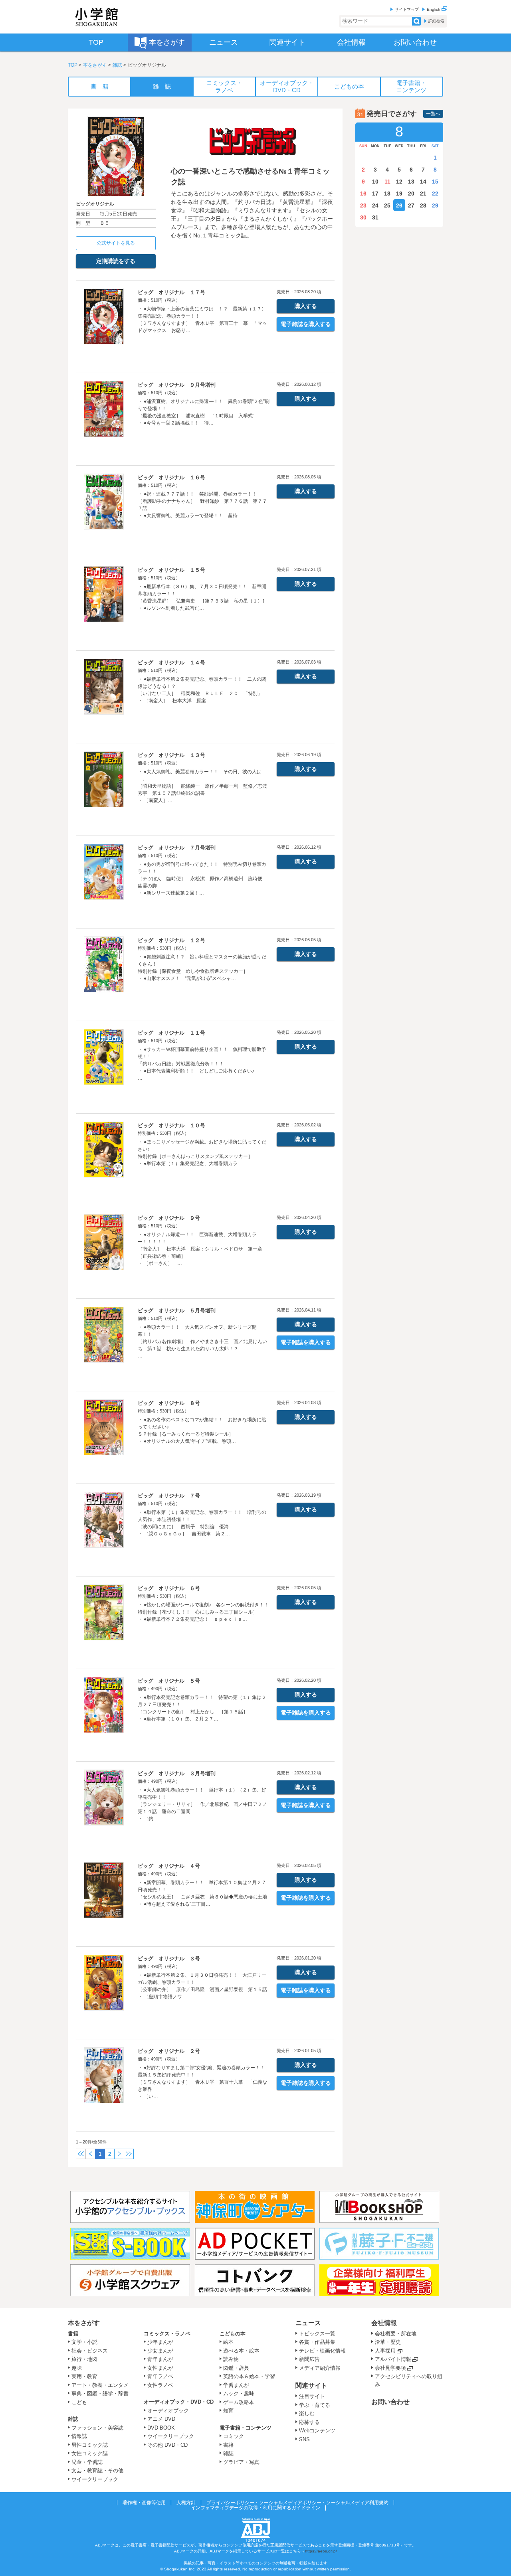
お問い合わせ (390, 2402)
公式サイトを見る (116, 243)
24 (375, 205)
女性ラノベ (160, 2385)
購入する (306, 306)
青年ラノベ (160, 2376)
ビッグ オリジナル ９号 (169, 1218)
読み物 (231, 2359)
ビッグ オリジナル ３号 (169, 1959)
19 (399, 194)
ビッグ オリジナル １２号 (171, 940)
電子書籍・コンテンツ (246, 2428)
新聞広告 (309, 2359)
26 (399, 205)
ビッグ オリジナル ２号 (169, 2051)
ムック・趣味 (239, 2393)
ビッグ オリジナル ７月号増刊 (177, 848)
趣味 (77, 2368)
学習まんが (239, 2385)
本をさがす (95, 65)
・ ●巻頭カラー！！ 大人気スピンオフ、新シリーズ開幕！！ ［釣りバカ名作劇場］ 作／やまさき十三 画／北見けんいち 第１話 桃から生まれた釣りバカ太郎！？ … (202, 1341)
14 (423, 182)
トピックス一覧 (317, 2334)
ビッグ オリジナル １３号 (171, 755)
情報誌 (79, 2436)
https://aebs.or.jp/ (321, 2551)
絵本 (228, 2342)
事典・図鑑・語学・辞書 (100, 2393)
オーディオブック (168, 2411)
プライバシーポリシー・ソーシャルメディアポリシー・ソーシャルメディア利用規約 (297, 2503)
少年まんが (160, 2342)
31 (375, 217)
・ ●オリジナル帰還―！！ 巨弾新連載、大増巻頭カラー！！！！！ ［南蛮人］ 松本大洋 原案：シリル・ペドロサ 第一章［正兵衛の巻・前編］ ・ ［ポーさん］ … (200, 1249)
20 (411, 194)
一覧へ (433, 114)
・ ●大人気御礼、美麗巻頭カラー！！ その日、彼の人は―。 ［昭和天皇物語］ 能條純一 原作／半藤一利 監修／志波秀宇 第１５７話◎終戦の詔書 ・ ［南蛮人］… (202, 786)
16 (363, 194)
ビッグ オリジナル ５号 (169, 1681)
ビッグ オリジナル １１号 (171, 1033)
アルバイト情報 (393, 2359)
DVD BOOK (161, 2428)
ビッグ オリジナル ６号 (169, 1588)
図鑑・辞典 (236, 2368)
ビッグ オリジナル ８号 (169, 1403)
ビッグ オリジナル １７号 (171, 292)
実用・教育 (84, 2376)
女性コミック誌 (90, 2453)
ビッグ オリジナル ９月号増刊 (177, 385)
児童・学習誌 (87, 2462)
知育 (228, 2411)
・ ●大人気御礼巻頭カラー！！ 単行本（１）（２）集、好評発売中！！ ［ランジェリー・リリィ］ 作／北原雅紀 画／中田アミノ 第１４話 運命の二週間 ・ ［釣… (205, 1804)
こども (79, 2402)
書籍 (73, 2334)
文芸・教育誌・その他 (97, 2470)
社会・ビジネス (90, 2351)
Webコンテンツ (317, 2431)
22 (435, 194)
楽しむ (307, 2413)
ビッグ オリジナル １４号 (171, 663)
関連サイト (311, 2385)
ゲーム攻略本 (239, 2402)
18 (387, 194)
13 (411, 182)
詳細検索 (436, 21)
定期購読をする (116, 261)
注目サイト (312, 2396)
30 (363, 217)
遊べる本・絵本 (241, 2351)
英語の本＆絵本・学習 (249, 2376)
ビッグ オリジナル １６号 (171, 477)
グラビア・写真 (241, 2462)
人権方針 (186, 2503)
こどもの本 (233, 2334)
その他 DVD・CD (167, 2445)
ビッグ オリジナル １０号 (171, 1125)
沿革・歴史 (388, 2342)
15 (435, 182)
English (434, 9)
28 (423, 205)
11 (387, 182)
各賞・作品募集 (317, 2342)
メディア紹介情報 (320, 2368)
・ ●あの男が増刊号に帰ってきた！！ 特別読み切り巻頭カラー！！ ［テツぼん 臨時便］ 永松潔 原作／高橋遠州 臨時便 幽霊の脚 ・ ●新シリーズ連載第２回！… (202, 879)
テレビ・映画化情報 (322, 2351)
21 (423, 194)
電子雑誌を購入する (306, 324)
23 (363, 205)
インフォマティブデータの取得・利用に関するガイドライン (255, 2508)
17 (375, 194)
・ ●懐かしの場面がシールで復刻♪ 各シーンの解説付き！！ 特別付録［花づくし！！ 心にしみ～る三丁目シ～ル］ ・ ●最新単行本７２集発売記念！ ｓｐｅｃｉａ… (203, 1612)
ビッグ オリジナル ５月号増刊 (177, 1311)
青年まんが (160, 2359)
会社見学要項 (390, 2368)
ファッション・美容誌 (97, 2428)
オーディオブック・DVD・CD (179, 2402)
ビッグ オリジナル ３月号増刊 (177, 1773)
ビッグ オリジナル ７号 (169, 1496)
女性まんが (160, 2368)
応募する (309, 2422)
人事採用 (385, 2351)
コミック (234, 2436)
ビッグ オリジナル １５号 (171, 570)
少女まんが (160, 2351)
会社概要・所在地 (396, 2334)
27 (411, 205)
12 (399, 182)
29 (435, 205)
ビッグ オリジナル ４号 (169, 1866)
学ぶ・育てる (315, 2405)
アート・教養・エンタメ (100, 2385)
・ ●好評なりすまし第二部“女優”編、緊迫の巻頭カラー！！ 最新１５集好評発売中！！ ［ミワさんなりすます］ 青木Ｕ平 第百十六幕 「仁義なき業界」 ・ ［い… (204, 2082)
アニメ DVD (161, 2419)
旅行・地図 (84, 2359)
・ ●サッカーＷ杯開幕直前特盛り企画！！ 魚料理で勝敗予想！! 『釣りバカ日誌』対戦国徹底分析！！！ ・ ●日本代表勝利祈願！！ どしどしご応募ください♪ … (202, 1064)
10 (375, 182)
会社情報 (384, 2323)
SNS (304, 2439)
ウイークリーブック (95, 2479)
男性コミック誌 (90, 2445)
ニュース (308, 2323)
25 (387, 205)
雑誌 (117, 65)
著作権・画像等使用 (144, 2503)
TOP (73, 65)
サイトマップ (407, 9)
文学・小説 (84, 2342)
